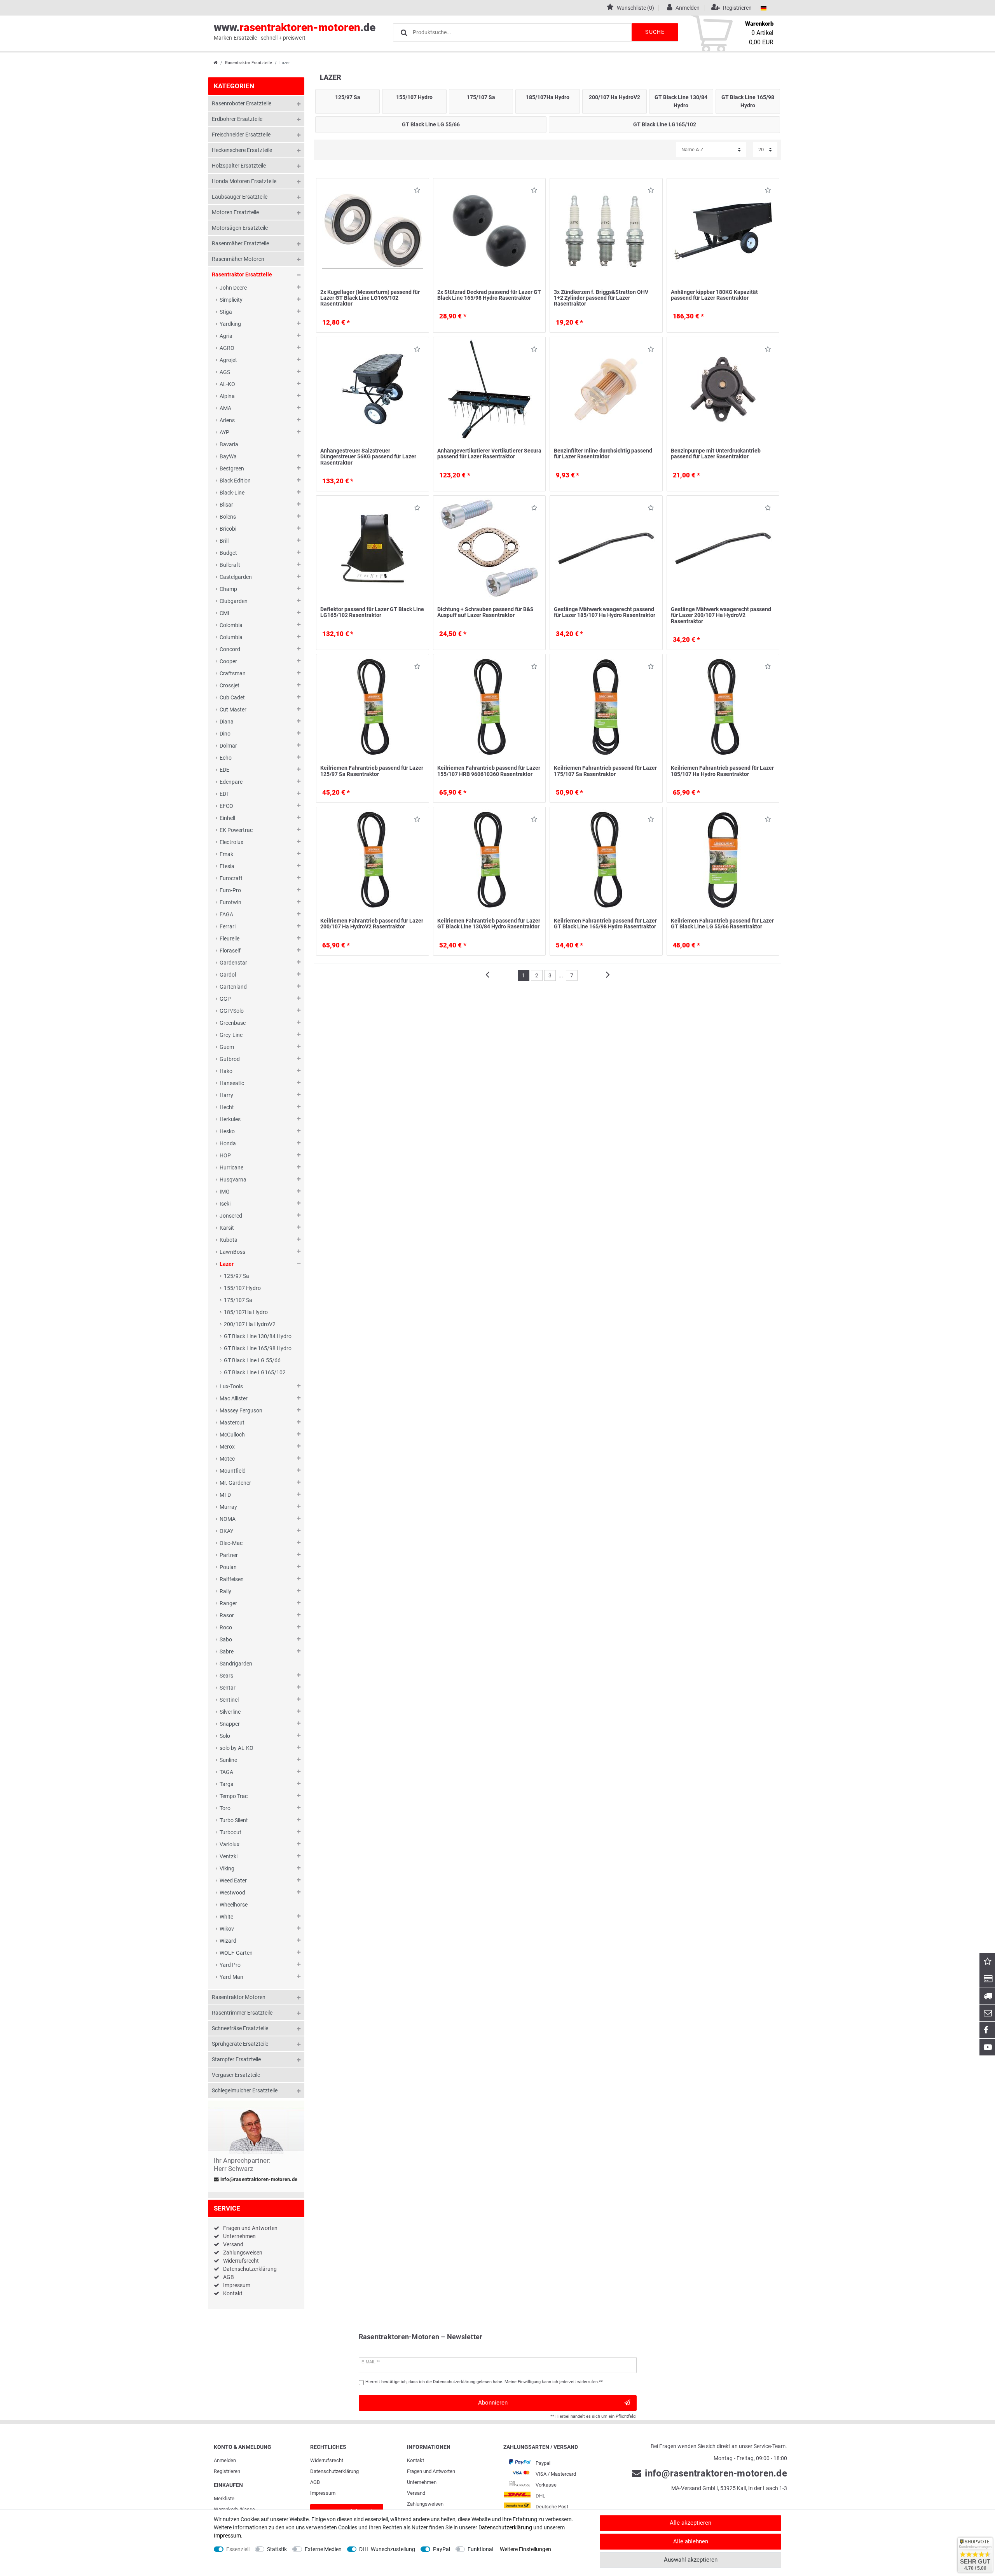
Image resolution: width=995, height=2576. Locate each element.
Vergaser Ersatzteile (236, 2075)
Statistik (277, 2549)
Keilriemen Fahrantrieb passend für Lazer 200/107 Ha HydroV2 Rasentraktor (372, 924)
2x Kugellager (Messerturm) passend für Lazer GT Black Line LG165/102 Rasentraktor (370, 298)
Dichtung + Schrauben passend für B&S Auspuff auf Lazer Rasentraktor (485, 612)
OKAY (226, 1531)
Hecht (227, 1107)
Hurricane (231, 1167)
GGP (225, 999)
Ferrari (228, 926)
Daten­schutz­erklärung (334, 2471)
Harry (226, 1095)
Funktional (480, 2549)
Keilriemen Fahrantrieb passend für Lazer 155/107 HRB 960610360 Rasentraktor (489, 771)
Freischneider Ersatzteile (241, 135)
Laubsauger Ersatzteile (240, 197)
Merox (227, 1447)
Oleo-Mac (231, 1543)
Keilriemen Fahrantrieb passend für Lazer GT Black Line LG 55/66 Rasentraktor (722, 924)
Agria (226, 336)
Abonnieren (493, 2403)
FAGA (226, 914)
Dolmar (228, 746)
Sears (226, 1676)
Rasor (227, 1615)
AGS (225, 372)
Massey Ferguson (241, 1410)
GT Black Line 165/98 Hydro (258, 1348)
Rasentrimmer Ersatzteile (242, 2013)
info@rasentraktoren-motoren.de (258, 2179)
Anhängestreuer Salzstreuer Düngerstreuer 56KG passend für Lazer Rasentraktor (368, 457)
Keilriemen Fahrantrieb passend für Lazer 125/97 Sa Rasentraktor (372, 771)
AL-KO (227, 384)
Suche (655, 32)
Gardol (228, 975)
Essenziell (238, 2549)
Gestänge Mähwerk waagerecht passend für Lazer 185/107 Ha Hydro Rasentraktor (605, 612)
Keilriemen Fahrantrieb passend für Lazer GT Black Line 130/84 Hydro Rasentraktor (489, 924)
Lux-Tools (231, 1386)
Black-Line (232, 493)
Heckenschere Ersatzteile (242, 150)
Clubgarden (234, 601)
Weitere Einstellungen (525, 2549)
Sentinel (229, 1700)
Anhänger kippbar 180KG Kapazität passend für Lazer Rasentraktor (714, 295)
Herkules (230, 1119)
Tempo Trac (234, 1796)
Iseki (225, 1204)
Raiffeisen (232, 1579)
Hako (226, 1071)
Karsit (227, 1228)
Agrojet (228, 360)
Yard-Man (231, 1977)
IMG (225, 1192)
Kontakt (233, 2293)
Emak (226, 854)
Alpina (227, 396)
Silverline (230, 1712)
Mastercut (232, 1423)
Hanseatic (232, 1083)
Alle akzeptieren (690, 2523)
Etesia (227, 866)
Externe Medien (323, 2549)
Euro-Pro (230, 890)
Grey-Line (231, 1035)
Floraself (230, 951)
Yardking (230, 324)
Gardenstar (233, 963)
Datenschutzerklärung (250, 2269)
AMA (225, 408)
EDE (224, 770)
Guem (227, 1047)
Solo (225, 1736)
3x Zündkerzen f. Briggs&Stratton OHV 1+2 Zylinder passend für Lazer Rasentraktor (601, 298)
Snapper (230, 1724)
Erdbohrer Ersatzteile (237, 119)
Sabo (226, 1639)
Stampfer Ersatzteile (236, 2059)
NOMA (228, 1519)
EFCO (226, 806)
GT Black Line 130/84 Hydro (258, 1336)
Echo (226, 758)
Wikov (227, 1929)
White (226, 1917)
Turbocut (230, 1832)
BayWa (228, 456)
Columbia (231, 637)
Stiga (226, 312)
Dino (225, 734)
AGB (229, 2277)
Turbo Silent (234, 1820)
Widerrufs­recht (327, 2460)
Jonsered (231, 1216)
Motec (227, 1459)
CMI (224, 613)
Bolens (228, 517)
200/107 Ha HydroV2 (250, 1324)
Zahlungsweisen (243, 2253)
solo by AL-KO (237, 1748)
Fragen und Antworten (250, 2228)
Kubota (229, 1240)
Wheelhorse (234, 1905)
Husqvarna (233, 1180)
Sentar (228, 1688)
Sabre (227, 1652)
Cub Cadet (232, 697)
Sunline (228, 1760)
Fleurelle (230, 938)
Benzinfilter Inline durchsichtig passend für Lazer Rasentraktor (603, 454)
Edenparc (231, 782)
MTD (225, 1495)
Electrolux (231, 842)
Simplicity (231, 300)
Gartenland (233, 987)
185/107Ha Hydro (246, 1312)
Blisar (226, 505)
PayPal (442, 2549)
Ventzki (229, 1856)
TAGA (226, 1772)
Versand (233, 2244)
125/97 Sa (237, 1276)
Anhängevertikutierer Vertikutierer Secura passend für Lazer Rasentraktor (489, 454)
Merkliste (224, 2498)
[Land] (764, 8)
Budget (228, 553)
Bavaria (229, 444)
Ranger (228, 1603)
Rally (225, 1591)
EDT (224, 794)
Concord (230, 649)
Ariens (227, 420)
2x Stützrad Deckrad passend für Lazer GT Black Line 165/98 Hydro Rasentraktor (489, 295)
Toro (225, 1808)
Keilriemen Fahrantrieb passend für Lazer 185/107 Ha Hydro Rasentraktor (722, 771)
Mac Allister (234, 1398)
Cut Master (233, 710)
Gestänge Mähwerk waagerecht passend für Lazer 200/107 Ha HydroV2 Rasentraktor (721, 615)
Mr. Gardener (235, 1483)
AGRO (227, 348)
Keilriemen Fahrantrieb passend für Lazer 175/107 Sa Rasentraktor (605, 771)
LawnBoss (232, 1252)
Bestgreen (232, 468)
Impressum (237, 2285)
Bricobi (228, 529)
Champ (228, 589)
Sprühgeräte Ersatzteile (240, 2044)
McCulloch (232, 1435)
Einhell (227, 818)
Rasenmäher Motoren (238, 259)
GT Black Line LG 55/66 (252, 1360)
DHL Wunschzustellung (387, 2549)
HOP (225, 1155)
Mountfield (233, 1471)
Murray (228, 1507)
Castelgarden (236, 577)
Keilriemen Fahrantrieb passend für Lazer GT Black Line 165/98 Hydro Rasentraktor (605, 924)
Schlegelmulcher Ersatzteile (245, 2090)
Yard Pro (230, 1965)
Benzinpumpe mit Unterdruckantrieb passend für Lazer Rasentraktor (716, 454)
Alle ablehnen (691, 2541)
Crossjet (230, 685)
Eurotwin (230, 902)
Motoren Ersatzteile (235, 212)
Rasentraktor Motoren (239, 1997)
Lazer (227, 1264)
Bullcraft (230, 565)
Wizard (228, 1941)
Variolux (230, 1844)
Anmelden (225, 2460)
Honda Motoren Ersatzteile (244, 181)
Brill (224, 541)
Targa (227, 1784)
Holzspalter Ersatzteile (239, 166)
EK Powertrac (236, 830)
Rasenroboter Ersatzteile (242, 103)
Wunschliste (415, 192)
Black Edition (235, 481)
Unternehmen (239, 2236)
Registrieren (227, 2471)
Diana (227, 722)
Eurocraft (231, 878)
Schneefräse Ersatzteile (240, 2028)
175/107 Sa (238, 1300)
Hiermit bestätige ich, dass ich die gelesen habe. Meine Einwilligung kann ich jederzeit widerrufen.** (484, 2382)
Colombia (231, 625)
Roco (226, 1627)
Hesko (227, 1131)
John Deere (233, 288)
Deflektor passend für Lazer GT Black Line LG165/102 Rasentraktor (372, 612)
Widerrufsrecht (241, 2261)
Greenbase (233, 1023)
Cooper (228, 661)
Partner (229, 1555)
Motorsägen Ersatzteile (240, 228)
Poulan (228, 1567)
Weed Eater (233, 1880)
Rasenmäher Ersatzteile (240, 243)
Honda (228, 1143)
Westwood (232, 1893)
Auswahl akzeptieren (691, 2560)
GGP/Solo (232, 1011)
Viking (227, 1868)
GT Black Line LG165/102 (255, 1372)
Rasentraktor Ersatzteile (249, 63)
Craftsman (233, 673)
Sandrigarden (236, 1664)
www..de (295, 31)
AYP (224, 432)
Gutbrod (230, 1059)
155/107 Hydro (242, 1288)
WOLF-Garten (236, 1953)
